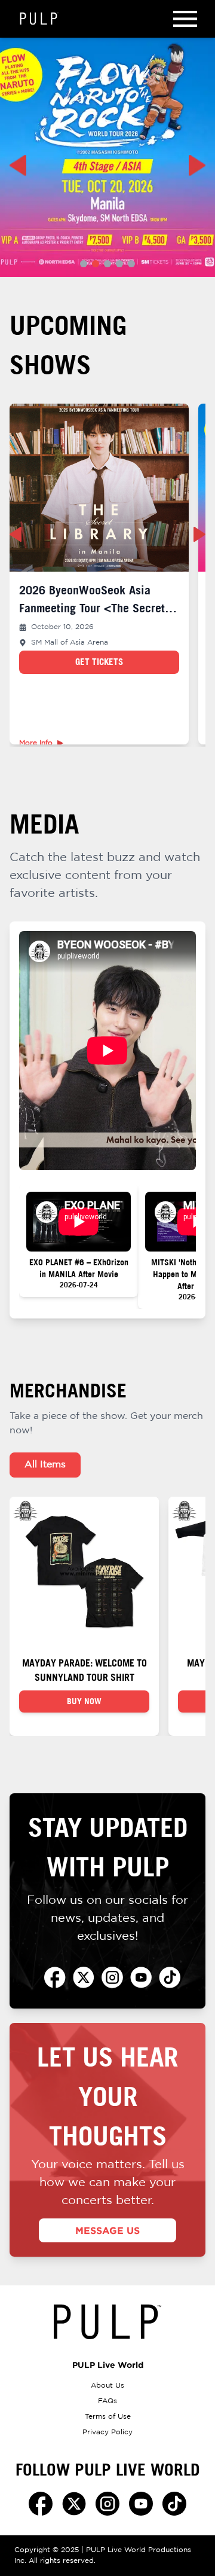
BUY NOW (84, 1701)
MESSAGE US (107, 2230)
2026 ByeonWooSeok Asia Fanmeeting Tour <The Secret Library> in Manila (92, 608)
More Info (36, 743)
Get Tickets (99, 662)
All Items (45, 1465)
